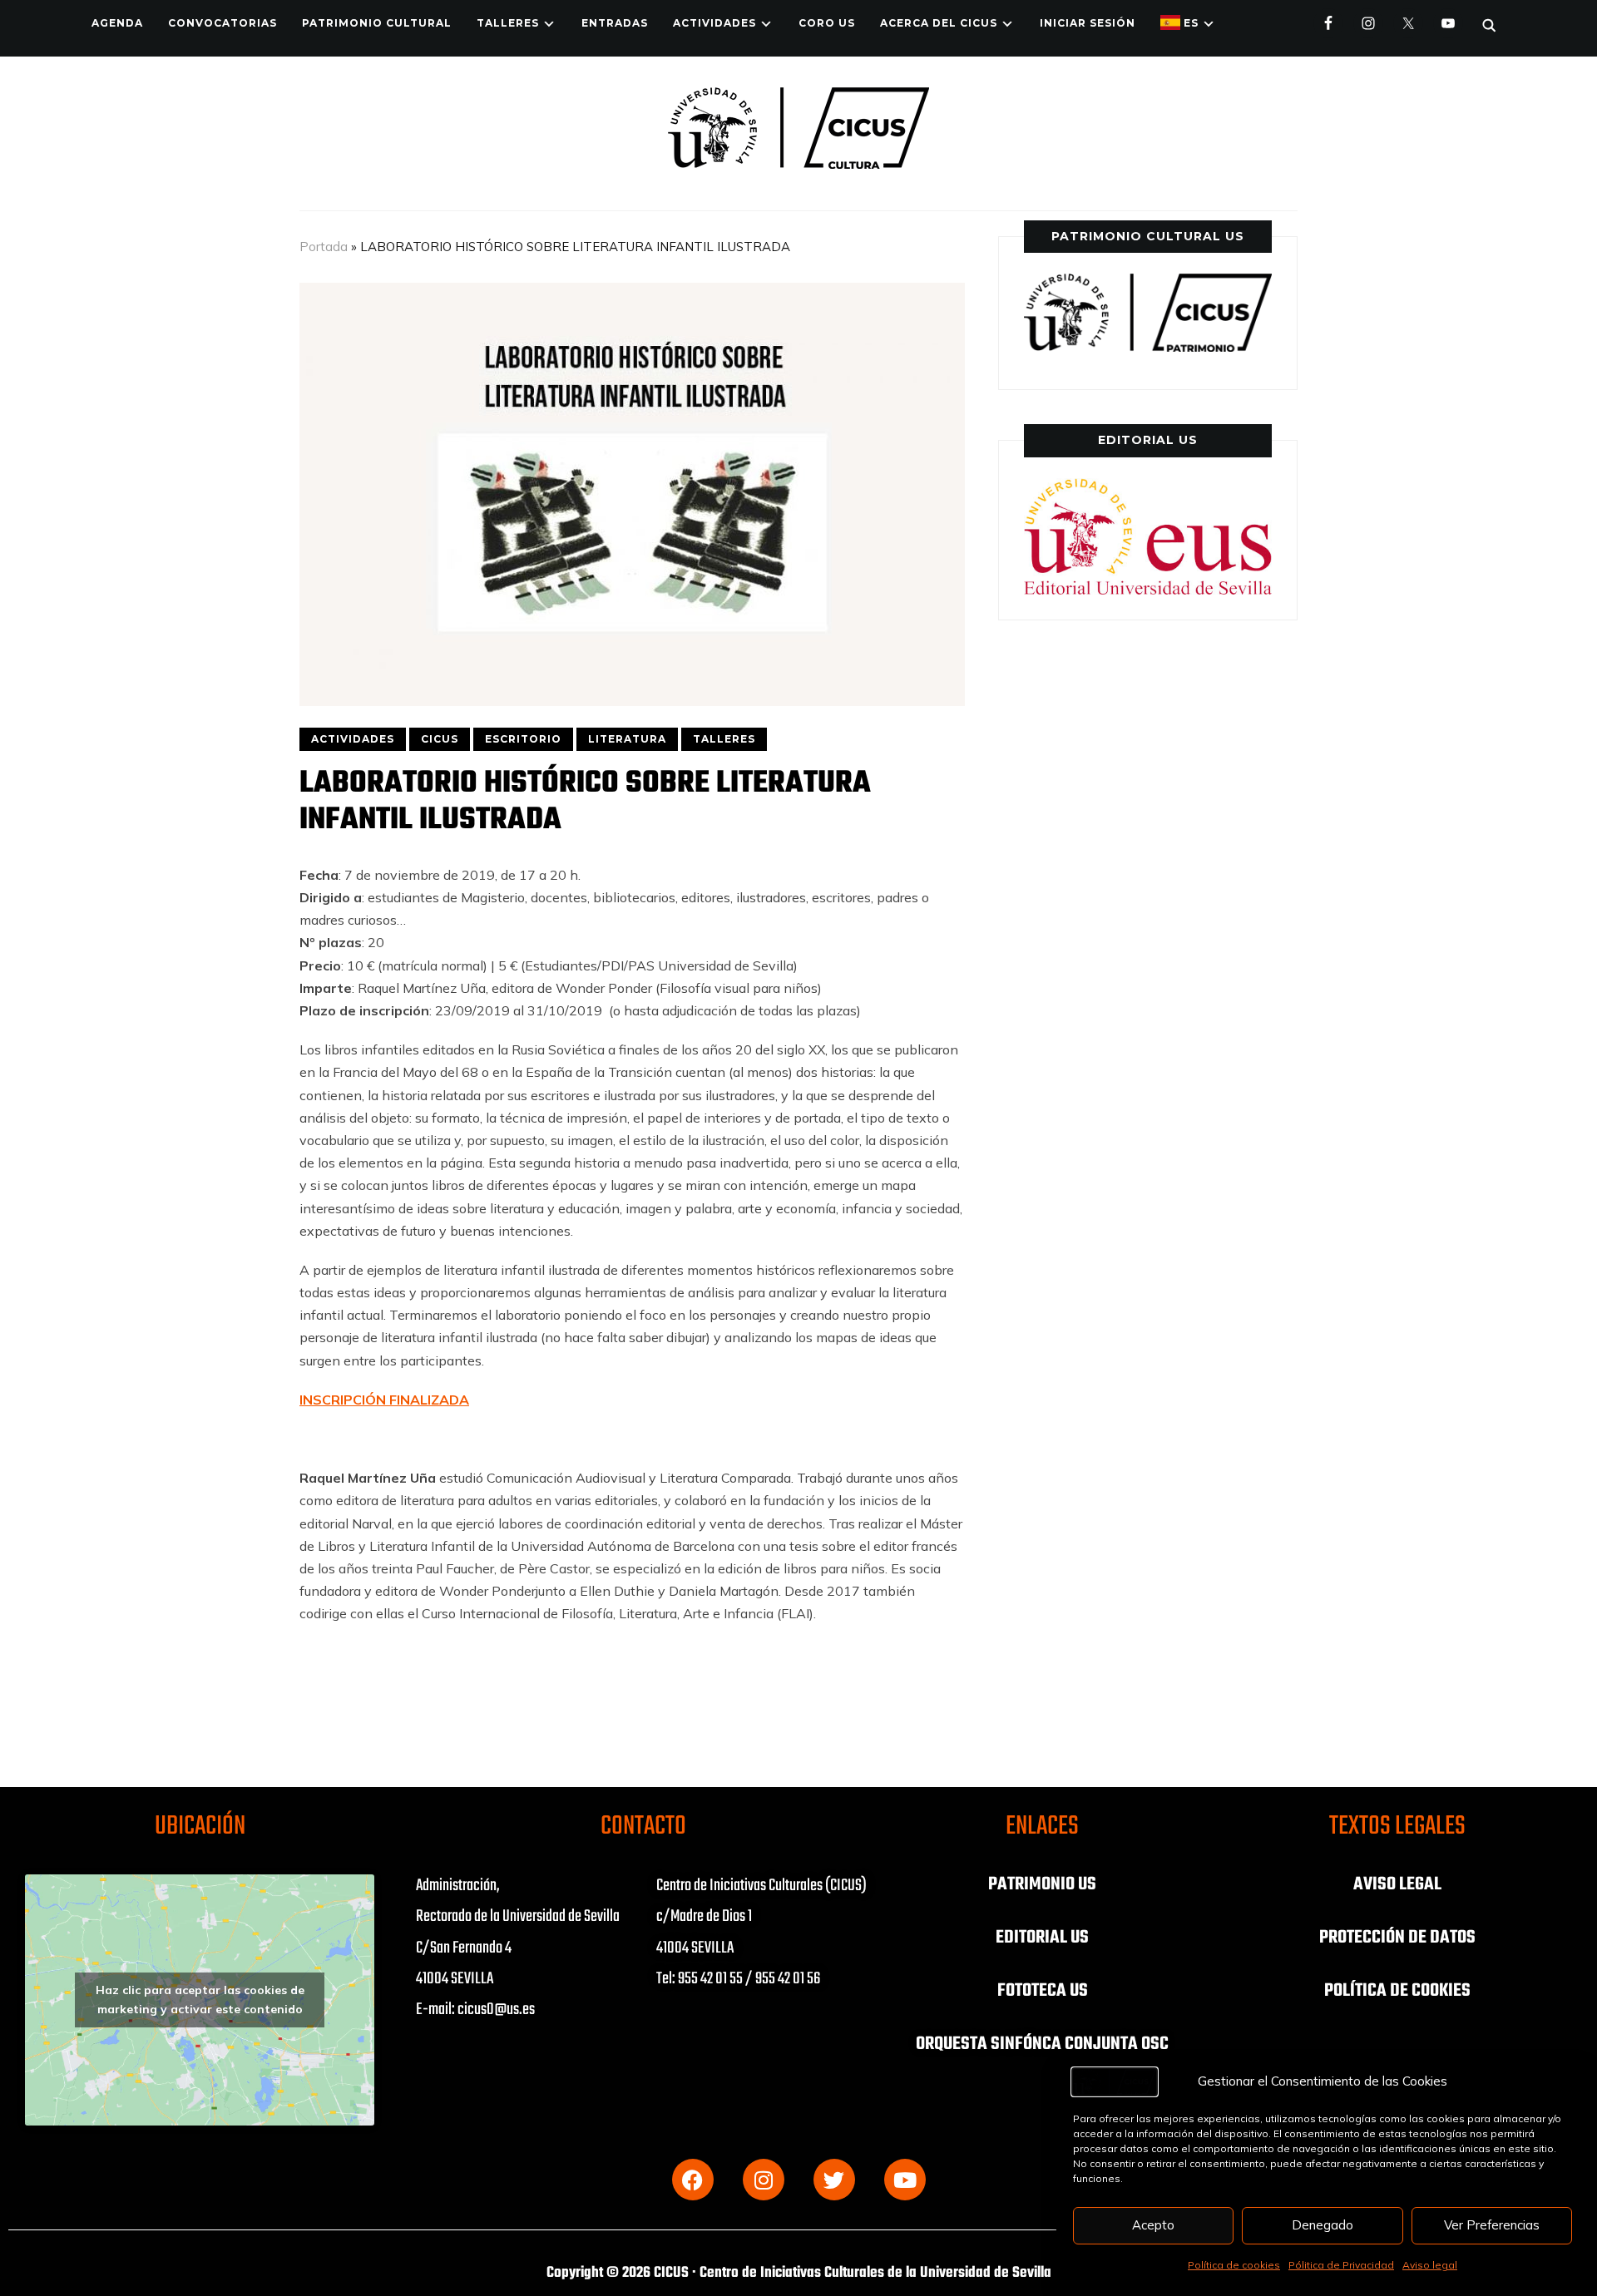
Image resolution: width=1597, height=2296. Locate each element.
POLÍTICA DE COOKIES (1397, 1991)
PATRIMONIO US (1042, 1884)
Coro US (827, 23)
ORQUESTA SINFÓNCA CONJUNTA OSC (1042, 2044)
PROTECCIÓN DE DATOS (1397, 1938)
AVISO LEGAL (1397, 1884)
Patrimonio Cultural (377, 23)
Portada (324, 247)
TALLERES (508, 23)
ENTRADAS (615, 23)
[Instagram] (764, 2180)
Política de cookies (1234, 2265)
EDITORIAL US (1042, 1938)
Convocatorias (222, 23)
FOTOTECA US (1043, 1991)
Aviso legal (1430, 2265)
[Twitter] (834, 2180)
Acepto (1153, 2225)
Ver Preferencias (1492, 2225)
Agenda (117, 23)
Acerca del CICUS (939, 23)
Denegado (1323, 2225)
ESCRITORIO (523, 739)
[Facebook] (693, 2180)
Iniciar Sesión (1088, 23)
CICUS (440, 739)
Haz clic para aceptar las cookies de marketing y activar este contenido (200, 2000)
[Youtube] (905, 2180)
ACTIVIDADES (714, 23)
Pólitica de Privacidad (1341, 2265)
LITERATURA (627, 739)
